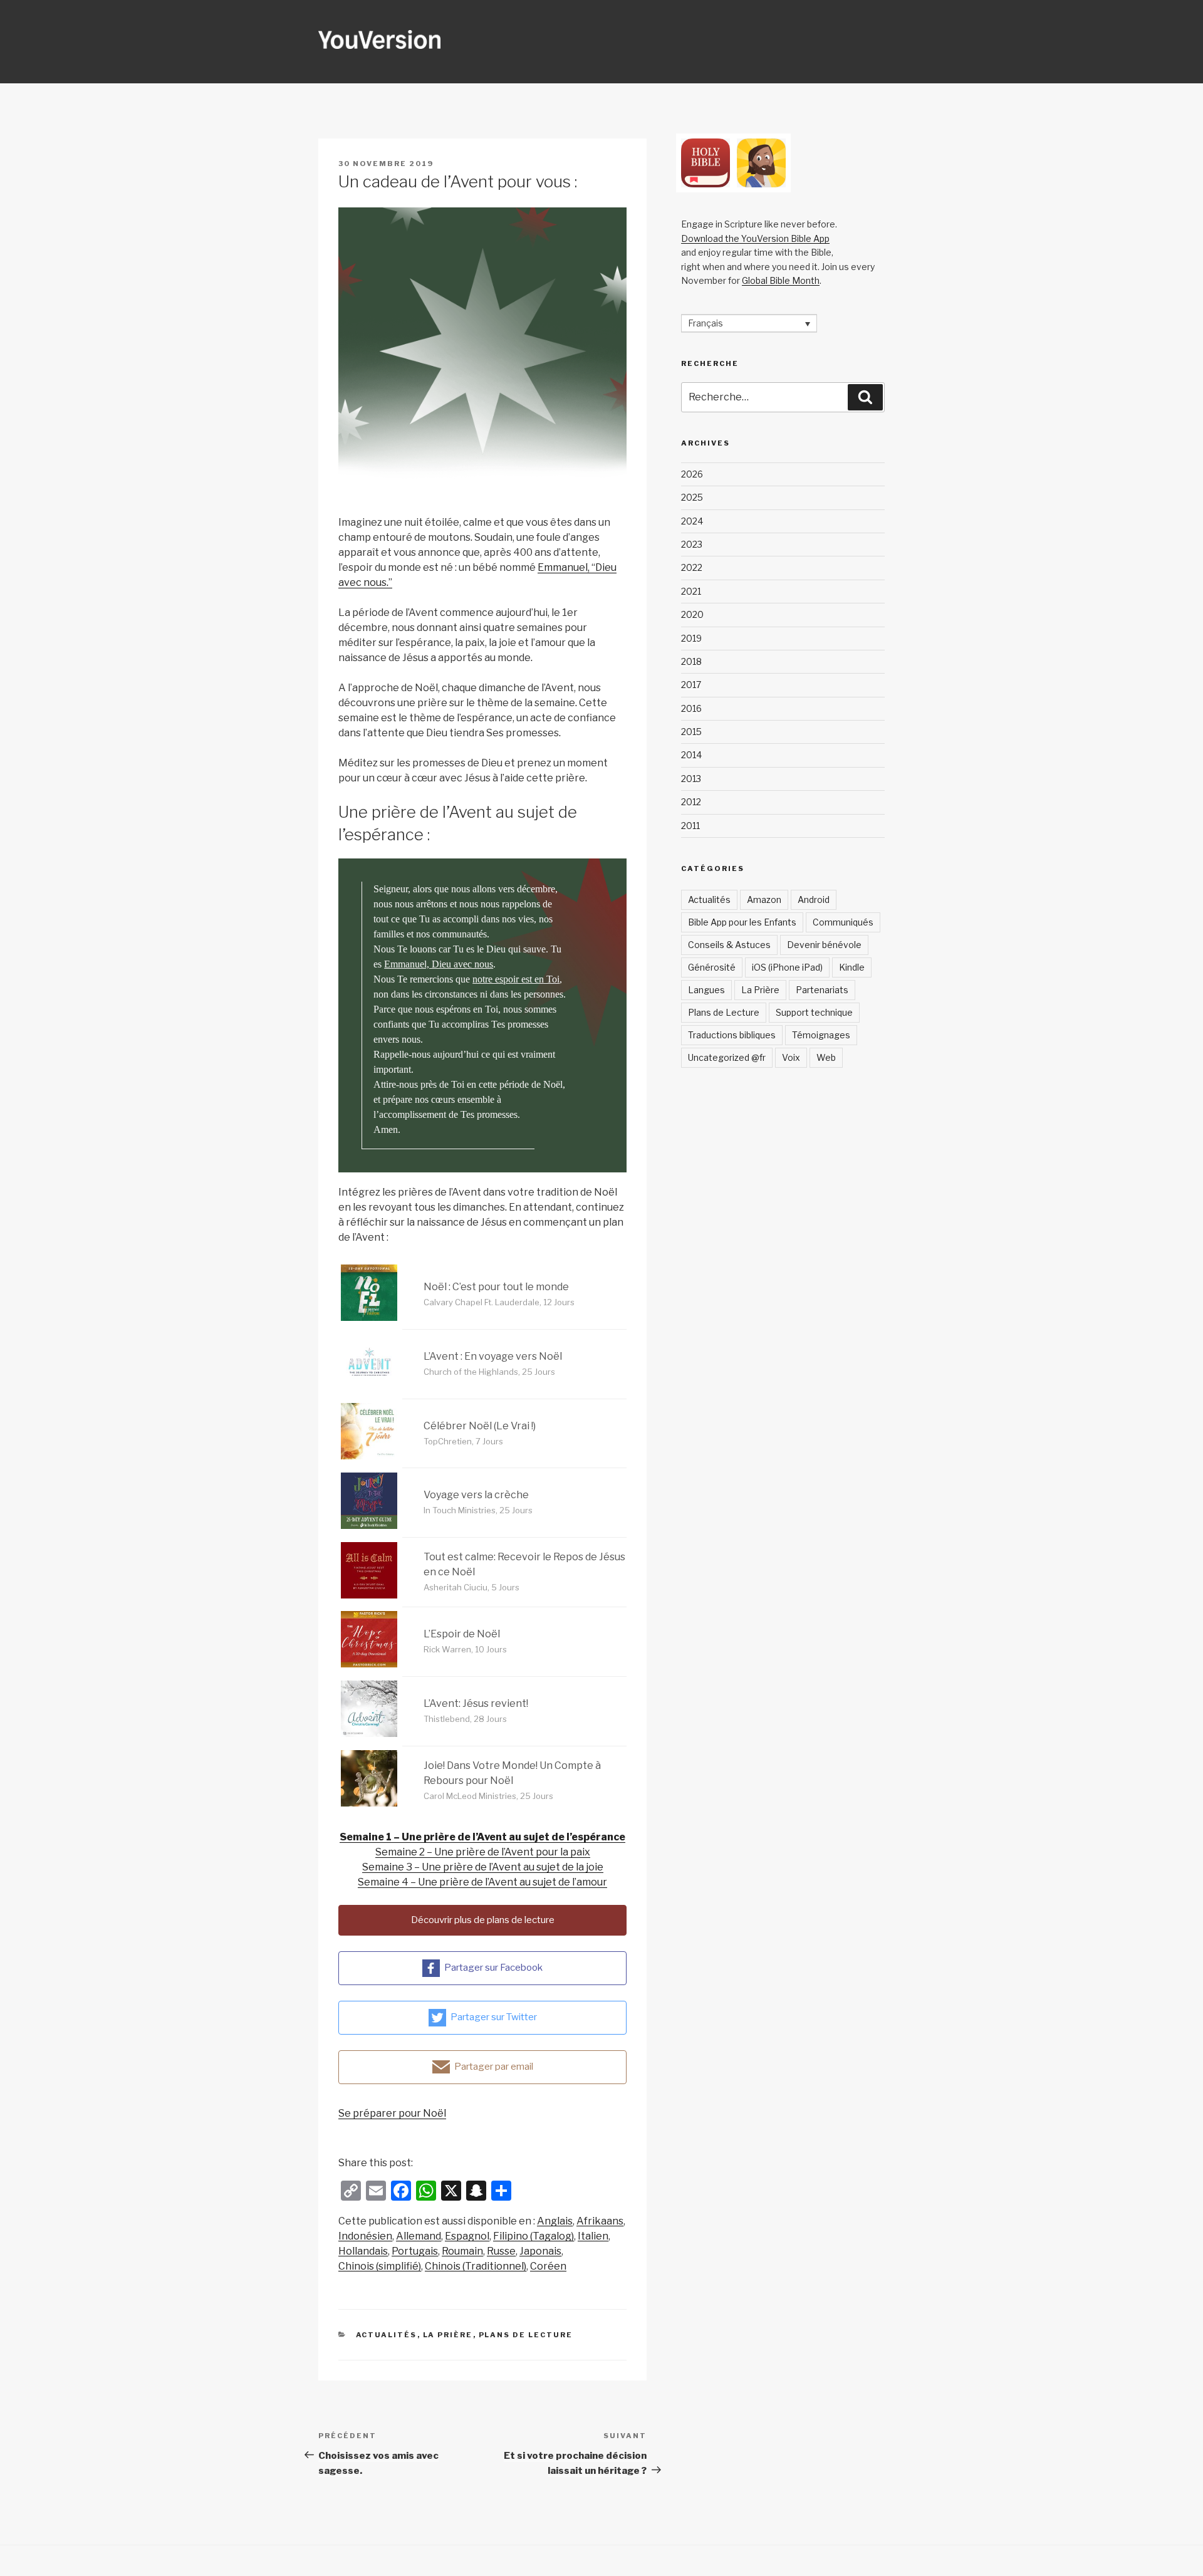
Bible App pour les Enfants (742, 922)
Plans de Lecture (526, 2335)
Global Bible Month (781, 280)
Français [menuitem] (706, 324)
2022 (692, 567)
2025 (692, 497)
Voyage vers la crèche (476, 1495)
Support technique (814, 1012)
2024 (692, 521)
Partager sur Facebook (493, 1968)
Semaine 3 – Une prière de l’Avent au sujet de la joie (483, 1867)
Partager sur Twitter (494, 2017)
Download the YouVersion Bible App (755, 238)
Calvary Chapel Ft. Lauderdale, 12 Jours (499, 1302)
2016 (691, 708)
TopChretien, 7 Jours (463, 1441)
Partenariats (822, 990)
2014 (691, 755)
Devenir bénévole (824, 945)
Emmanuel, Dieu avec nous (439, 964)
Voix (791, 1057)
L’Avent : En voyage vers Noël (493, 1356)
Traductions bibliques (732, 1035)
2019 (691, 638)
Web (826, 1057)
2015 (691, 732)
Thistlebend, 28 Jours (465, 1719)
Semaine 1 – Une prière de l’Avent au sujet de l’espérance (482, 1837)
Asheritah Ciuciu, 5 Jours (471, 1587)
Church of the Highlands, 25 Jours (489, 1372)
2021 (691, 591)
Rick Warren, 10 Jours (465, 1649)
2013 (691, 779)
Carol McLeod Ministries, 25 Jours (488, 1796)
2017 (691, 685)
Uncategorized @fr (727, 1057)
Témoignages (821, 1035)
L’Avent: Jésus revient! (476, 1703)
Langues (706, 990)
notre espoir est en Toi (516, 979)
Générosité (712, 967)
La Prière (448, 2335)
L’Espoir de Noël (462, 1634)
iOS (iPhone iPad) (787, 967)
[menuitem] (555, 2221)
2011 (690, 826)
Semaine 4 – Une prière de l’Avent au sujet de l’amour (482, 1882)
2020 (692, 614)
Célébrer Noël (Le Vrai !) (480, 1426)
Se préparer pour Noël (392, 2113)
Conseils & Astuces (729, 945)
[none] (749, 323)
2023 (692, 544)
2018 (691, 661)
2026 (692, 474)
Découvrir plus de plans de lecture (483, 1920)
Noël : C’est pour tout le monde (496, 1287)
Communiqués (843, 922)
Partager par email (494, 2067)
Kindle (852, 967)
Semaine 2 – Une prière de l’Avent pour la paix (483, 1852)
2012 (691, 802)
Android (814, 900)
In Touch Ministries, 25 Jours (478, 1510)
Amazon (764, 900)
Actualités (387, 2335)
